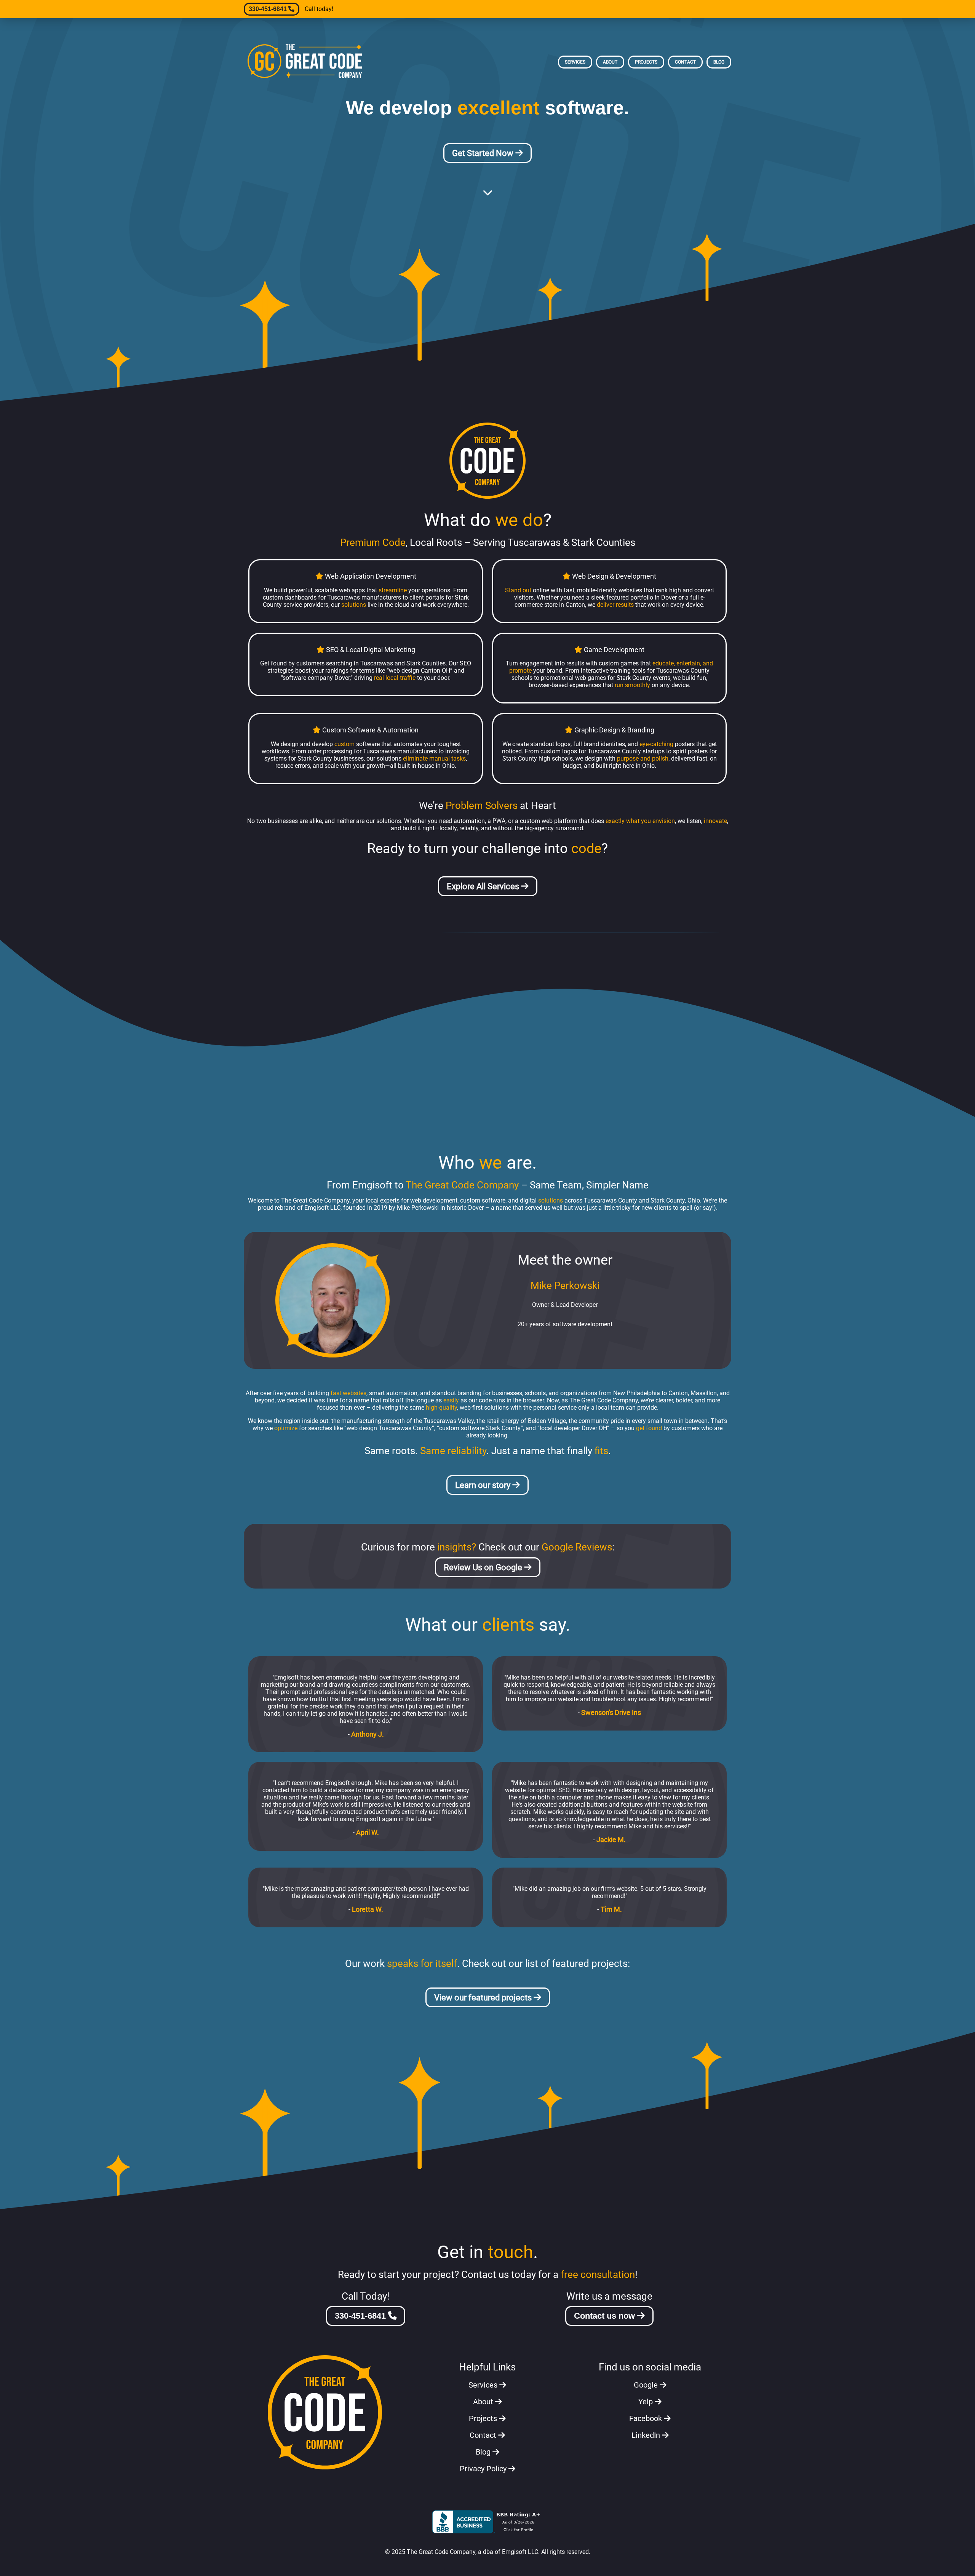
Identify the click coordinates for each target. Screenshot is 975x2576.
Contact (685, 62)
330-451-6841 (269, 9)
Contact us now (606, 2316)
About (610, 62)
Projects (646, 62)
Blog (719, 62)
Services (575, 62)
